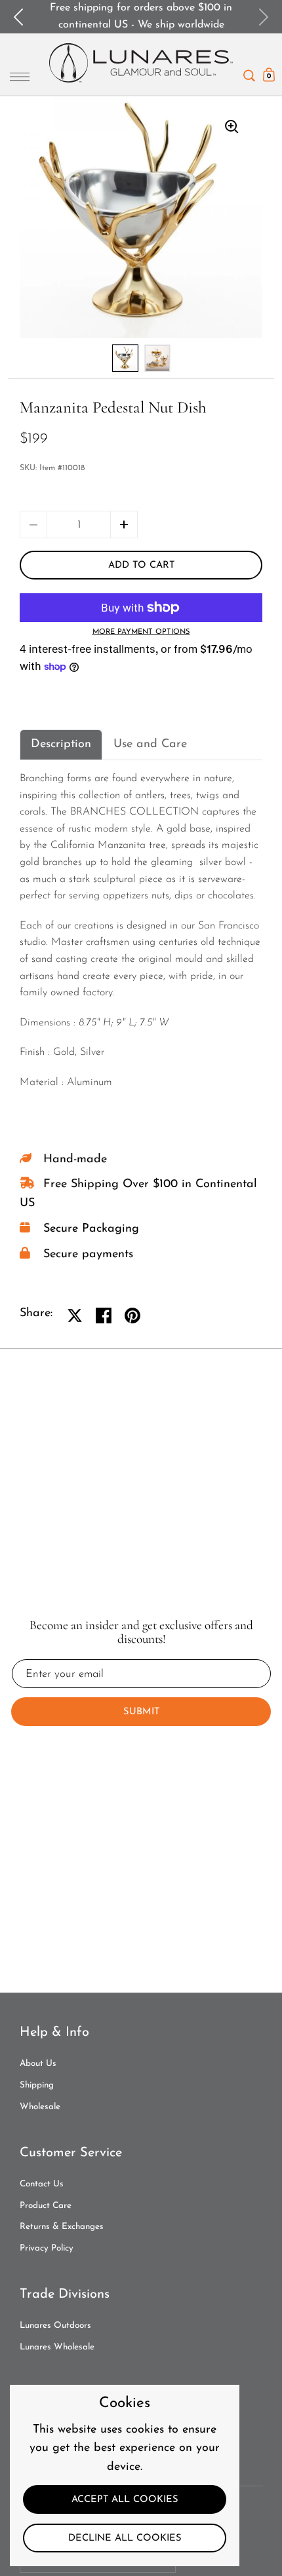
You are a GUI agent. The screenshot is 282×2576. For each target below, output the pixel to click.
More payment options (141, 632)
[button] (124, 524)
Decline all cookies (125, 2538)
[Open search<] (249, 72)
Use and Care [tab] (150, 745)
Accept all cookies (125, 2500)
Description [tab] (61, 745)
